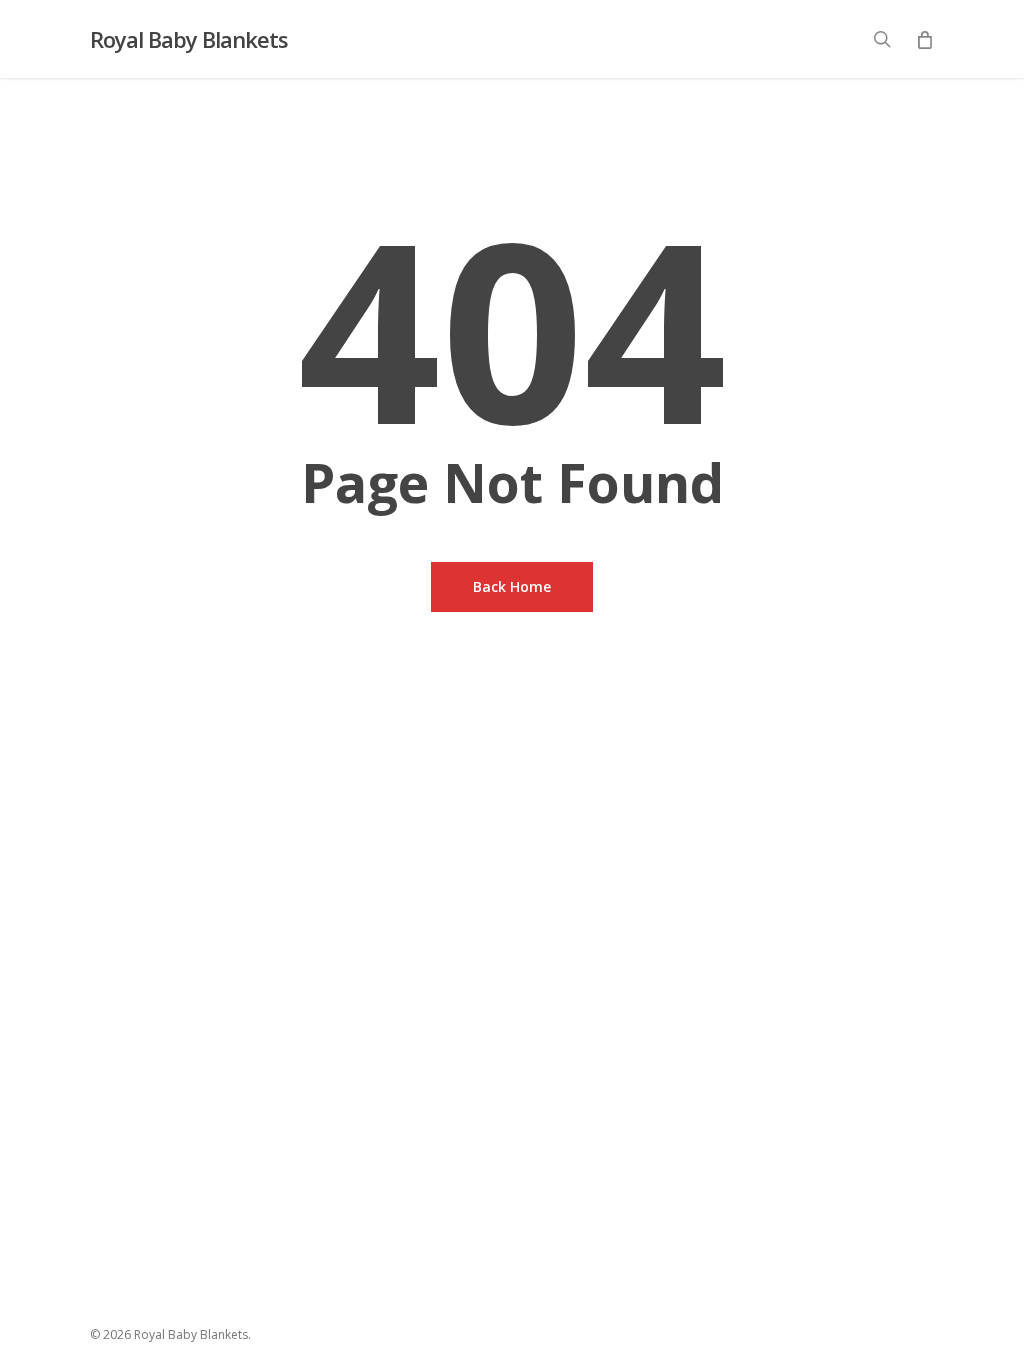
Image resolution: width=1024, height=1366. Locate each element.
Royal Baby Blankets (189, 39)
